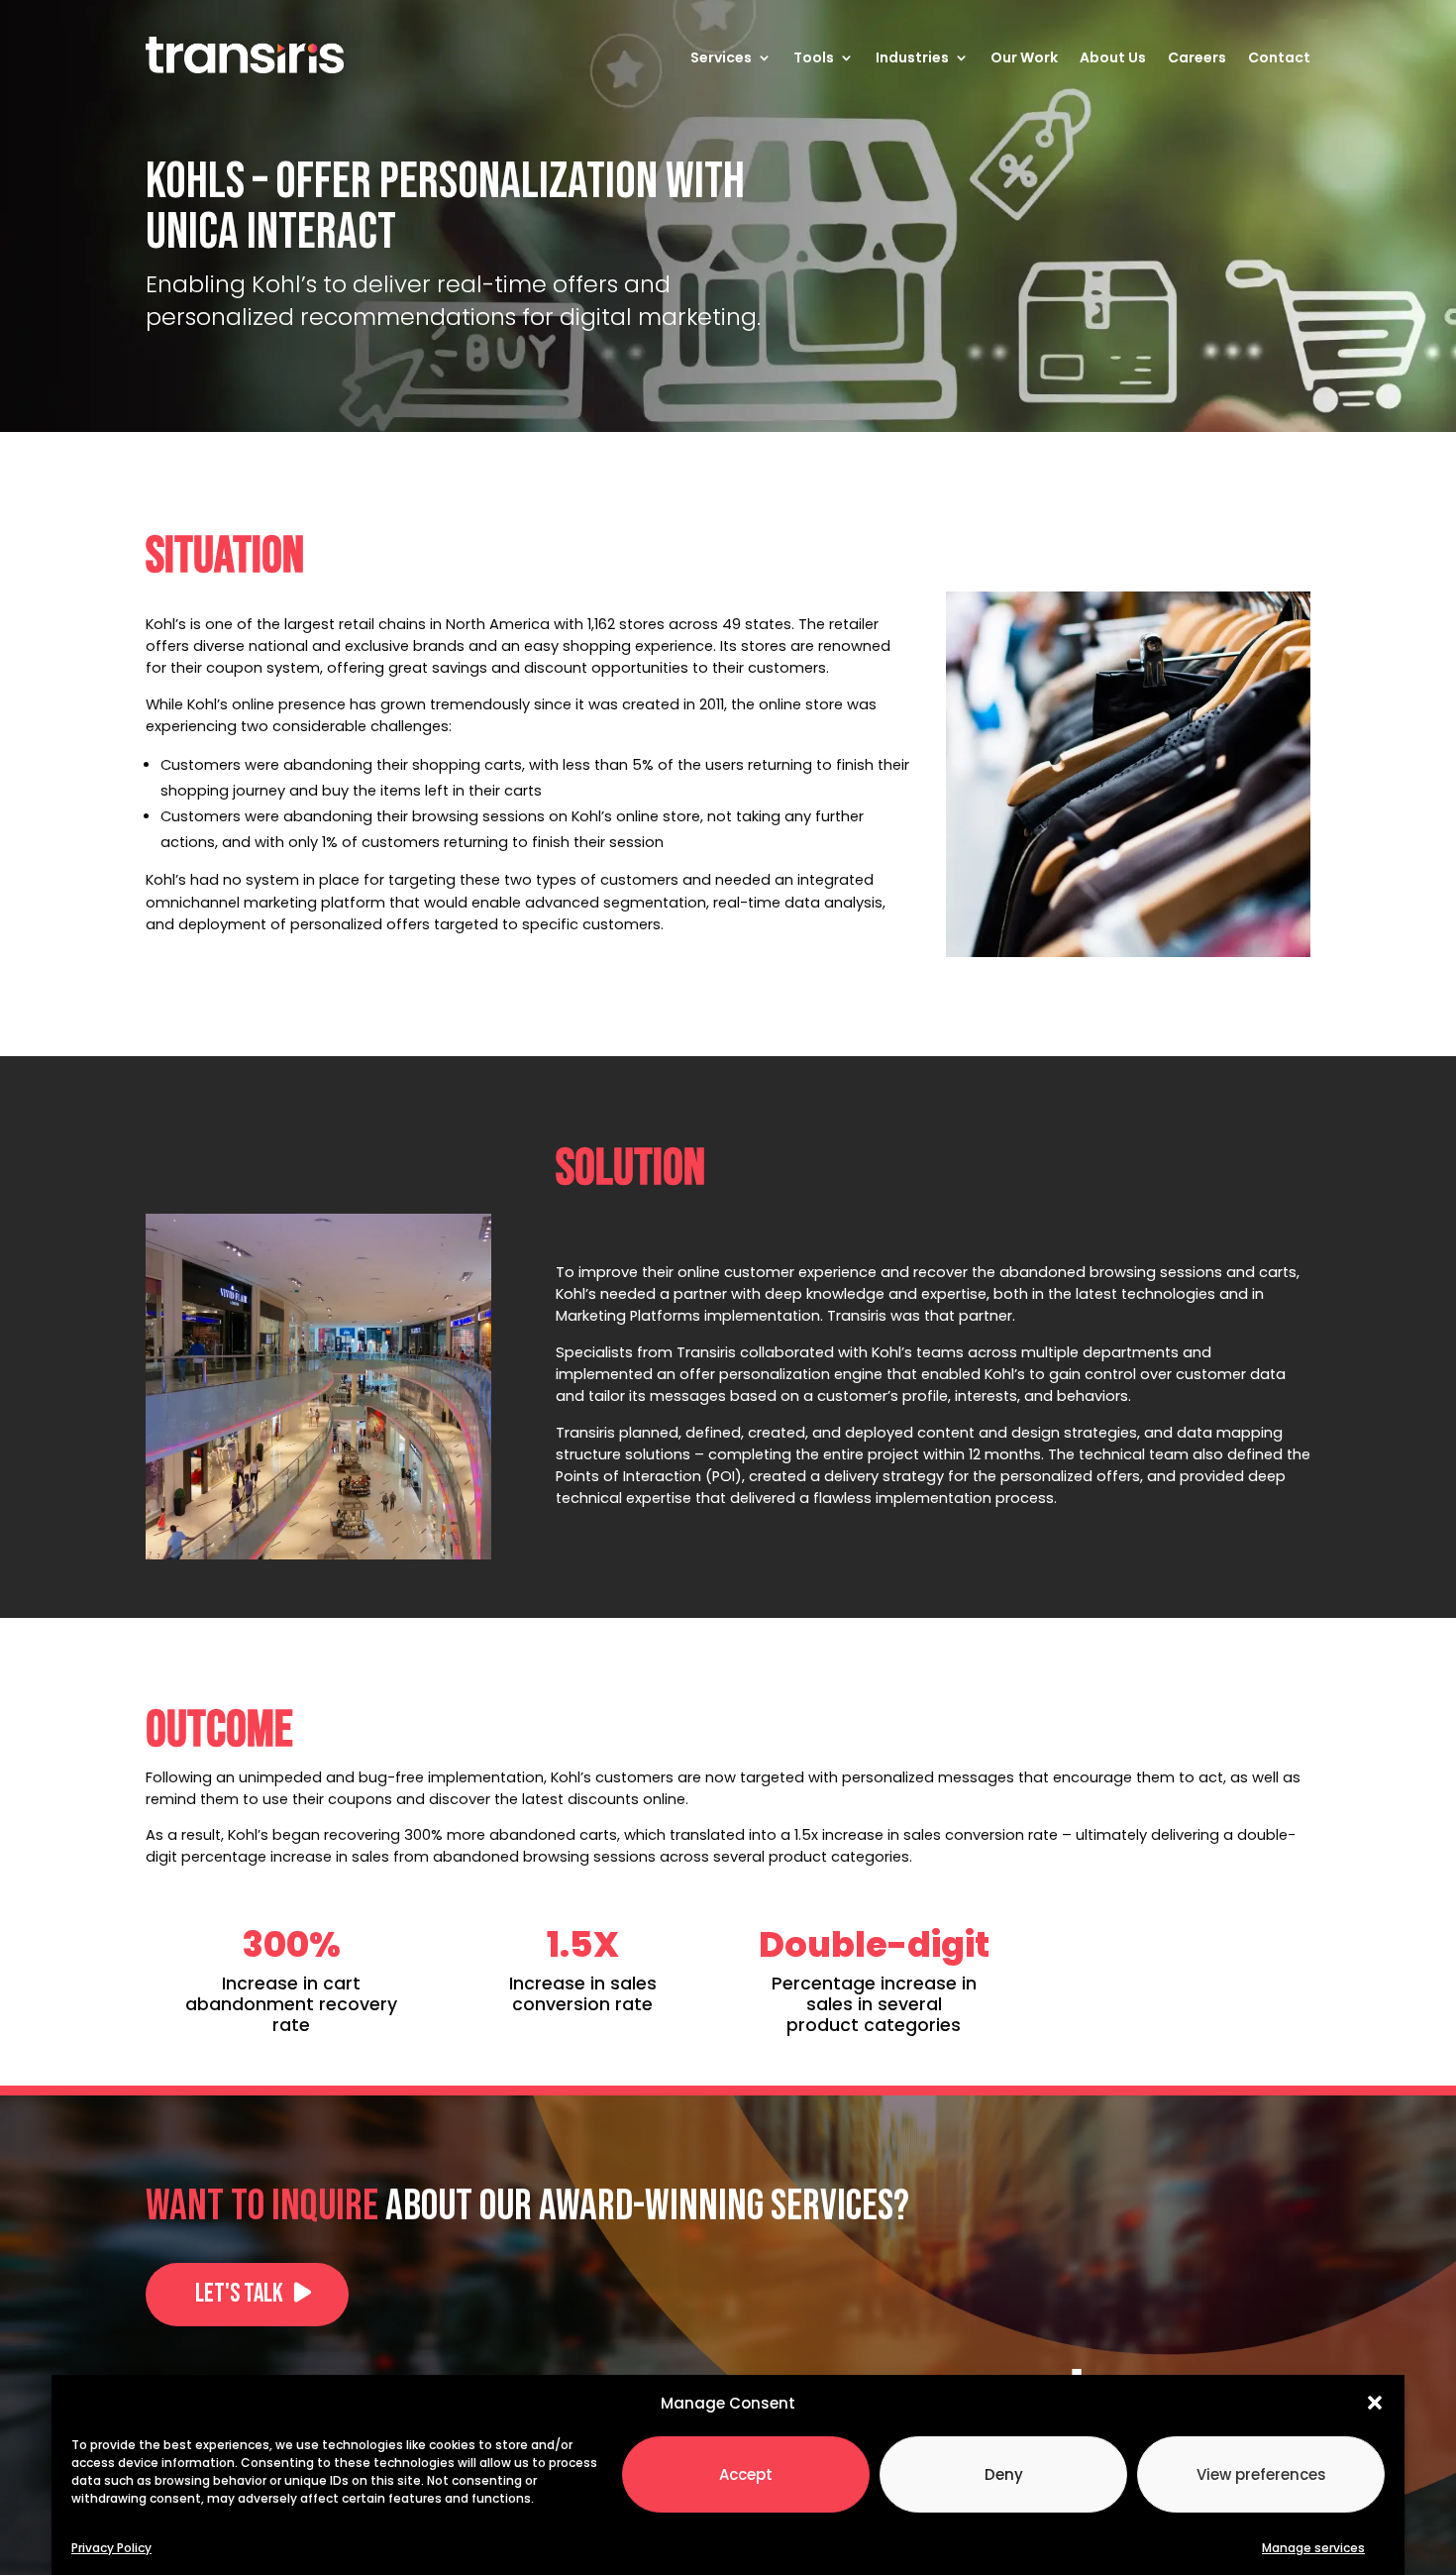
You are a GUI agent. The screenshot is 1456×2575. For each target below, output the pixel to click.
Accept (746, 2473)
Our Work (1024, 57)
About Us (1113, 57)
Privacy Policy (111, 2547)
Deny (1004, 2473)
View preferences (1261, 2473)
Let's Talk (239, 2294)
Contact (1279, 57)
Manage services (1313, 2547)
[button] (1375, 2403)
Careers (1197, 57)
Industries (912, 57)
